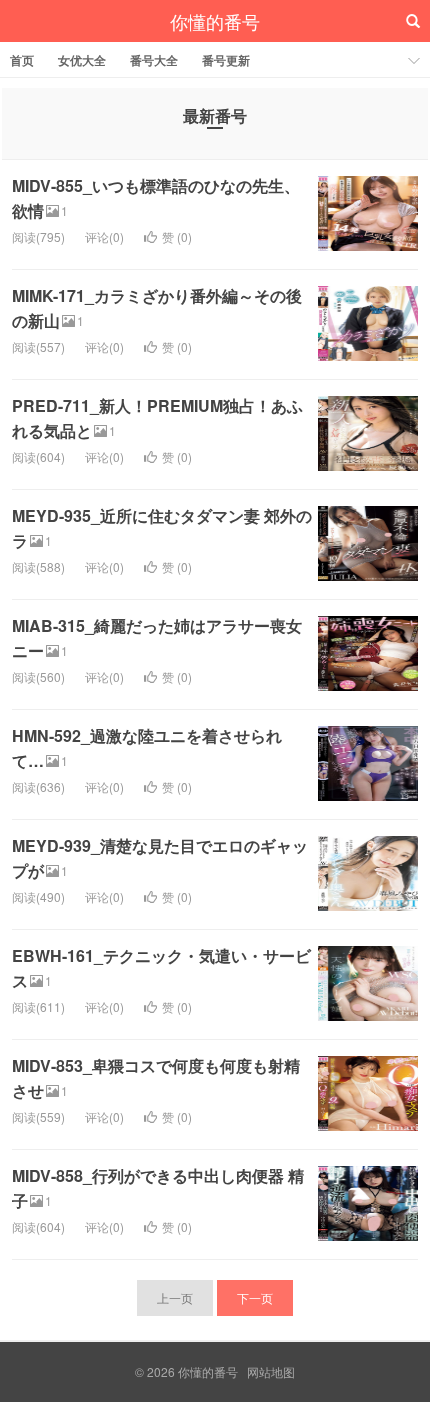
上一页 (175, 1297)
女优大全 (82, 60)
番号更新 (226, 60)
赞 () (177, 236)
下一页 (255, 1297)
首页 (22, 60)
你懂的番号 (215, 21)
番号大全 (154, 60)
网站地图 (271, 1371)
